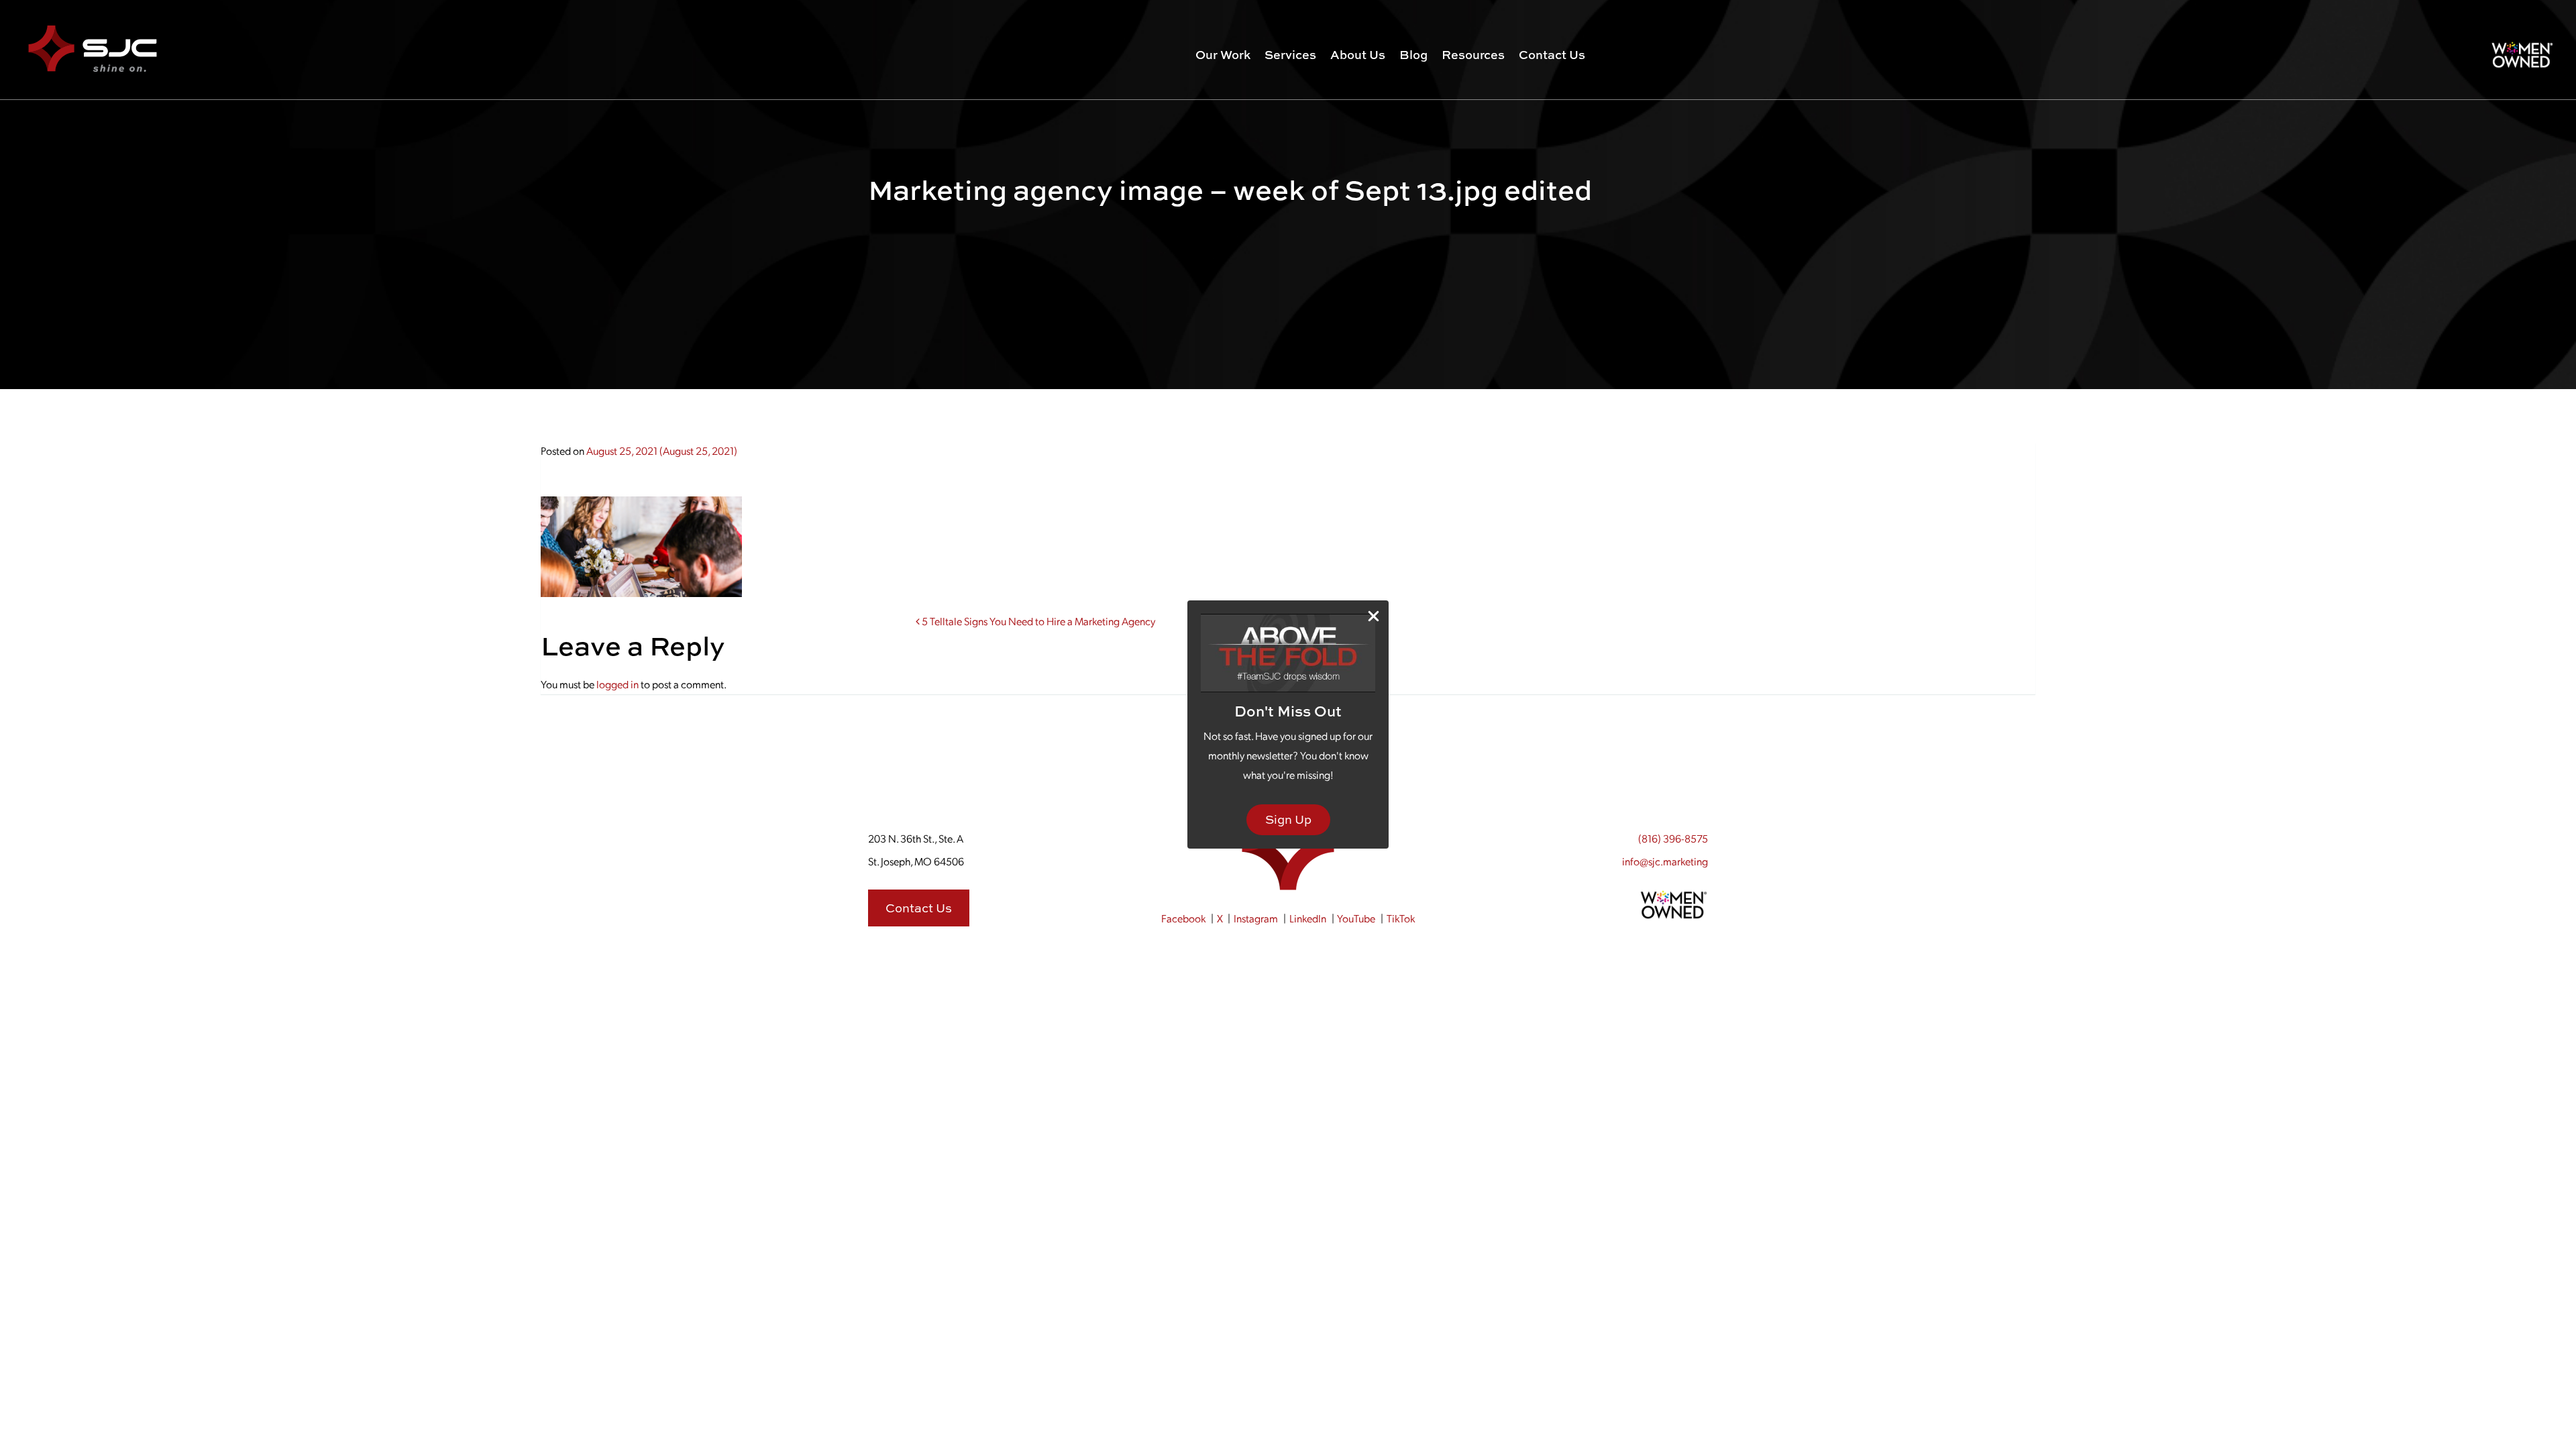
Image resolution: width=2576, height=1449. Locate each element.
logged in (618, 684)
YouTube (1356, 918)
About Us (1358, 55)
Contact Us (1552, 55)
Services (1290, 55)
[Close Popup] (1374, 616)
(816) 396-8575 (1673, 838)
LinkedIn (1308, 918)
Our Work (1223, 55)
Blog (1413, 55)
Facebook (1183, 918)
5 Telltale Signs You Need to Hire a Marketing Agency (1037, 621)
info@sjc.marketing (1665, 861)
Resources (1473, 55)
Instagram (1256, 918)
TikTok (1401, 918)
